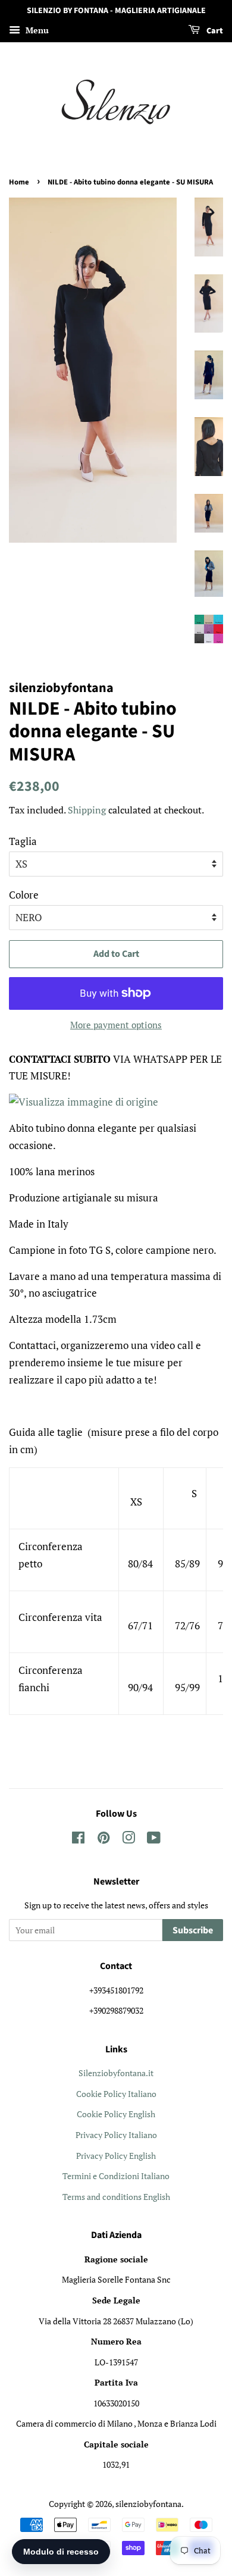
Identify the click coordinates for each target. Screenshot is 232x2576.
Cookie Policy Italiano (116, 2094)
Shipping (87, 810)
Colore (24, 895)
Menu (36, 30)
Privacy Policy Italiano (116, 2135)
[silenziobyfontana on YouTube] (154, 1840)
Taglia (23, 841)
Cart (214, 31)
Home (19, 182)
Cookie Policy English (116, 2114)
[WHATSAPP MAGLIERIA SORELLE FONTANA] (84, 1102)
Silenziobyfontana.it (116, 2073)
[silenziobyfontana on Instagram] (128, 1840)
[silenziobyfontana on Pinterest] (104, 1840)
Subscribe (193, 1930)
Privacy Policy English (116, 2156)
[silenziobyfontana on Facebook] (78, 1840)
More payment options (116, 1025)
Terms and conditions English (116, 2197)
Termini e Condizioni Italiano (116, 2176)
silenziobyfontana (148, 2504)
